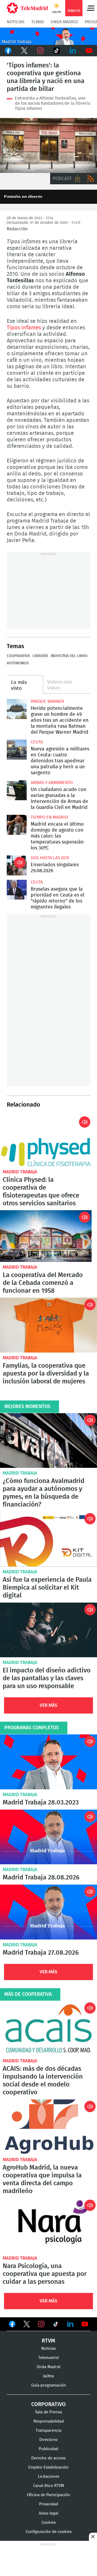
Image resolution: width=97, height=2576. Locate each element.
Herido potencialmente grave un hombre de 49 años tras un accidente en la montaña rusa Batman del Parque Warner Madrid (17, 709)
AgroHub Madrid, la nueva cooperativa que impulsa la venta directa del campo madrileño (48, 2127)
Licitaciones (49, 2477)
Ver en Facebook (12, 2325)
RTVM (48, 2341)
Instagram (40, 51)
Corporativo (48, 2404)
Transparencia (48, 2431)
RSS (91, 179)
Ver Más (48, 1705)
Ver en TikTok (56, 2325)
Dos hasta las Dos (50, 858)
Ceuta (37, 742)
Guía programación (49, 2385)
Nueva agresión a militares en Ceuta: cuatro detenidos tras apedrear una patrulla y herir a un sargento (17, 750)
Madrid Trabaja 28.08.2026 (48, 1837)
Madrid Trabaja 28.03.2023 (48, 1762)
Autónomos (18, 663)
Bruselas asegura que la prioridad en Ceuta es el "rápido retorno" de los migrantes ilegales (17, 890)
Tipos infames (48, 145)
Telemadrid (48, 2358)
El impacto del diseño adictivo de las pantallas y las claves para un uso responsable (48, 1630)
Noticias (16, 22)
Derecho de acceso (48, 2458)
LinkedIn (73, 51)
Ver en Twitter (27, 2325)
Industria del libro (69, 656)
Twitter (24, 51)
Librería (40, 656)
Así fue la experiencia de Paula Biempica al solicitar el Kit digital (48, 1539)
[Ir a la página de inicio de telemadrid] (27, 8)
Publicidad (48, 2449)
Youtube (89, 51)
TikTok (57, 51)
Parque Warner (47, 701)
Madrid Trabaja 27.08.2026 (48, 1912)
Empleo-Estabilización (48, 2467)
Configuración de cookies (49, 2532)
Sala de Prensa (48, 2412)
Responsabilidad (49, 2421)
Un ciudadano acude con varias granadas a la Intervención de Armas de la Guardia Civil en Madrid (17, 790)
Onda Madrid (64, 22)
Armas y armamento (52, 783)
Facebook (8, 51)
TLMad (38, 22)
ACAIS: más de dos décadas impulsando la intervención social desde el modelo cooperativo (48, 2028)
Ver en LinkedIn (70, 2324)
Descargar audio (78, 179)
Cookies (49, 2523)
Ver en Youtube (85, 2324)
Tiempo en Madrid (49, 817)
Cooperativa (18, 656)
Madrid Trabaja (20, 1172)
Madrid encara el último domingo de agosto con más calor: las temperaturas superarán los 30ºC (17, 825)
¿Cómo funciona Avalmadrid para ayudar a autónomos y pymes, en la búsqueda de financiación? (48, 1441)
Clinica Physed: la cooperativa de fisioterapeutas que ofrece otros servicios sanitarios (46, 1141)
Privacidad (49, 2504)
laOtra (48, 2376)
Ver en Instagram (41, 2324)
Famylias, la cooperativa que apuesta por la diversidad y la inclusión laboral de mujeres (48, 1325)
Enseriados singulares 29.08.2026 (17, 865)
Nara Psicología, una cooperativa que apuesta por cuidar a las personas (48, 2226)
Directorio (48, 2440)
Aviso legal (48, 2513)
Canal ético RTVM (49, 2486)
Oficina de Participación (48, 2495)
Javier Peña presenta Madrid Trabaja (48, 36)
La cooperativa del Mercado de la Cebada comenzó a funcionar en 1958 (46, 1236)
